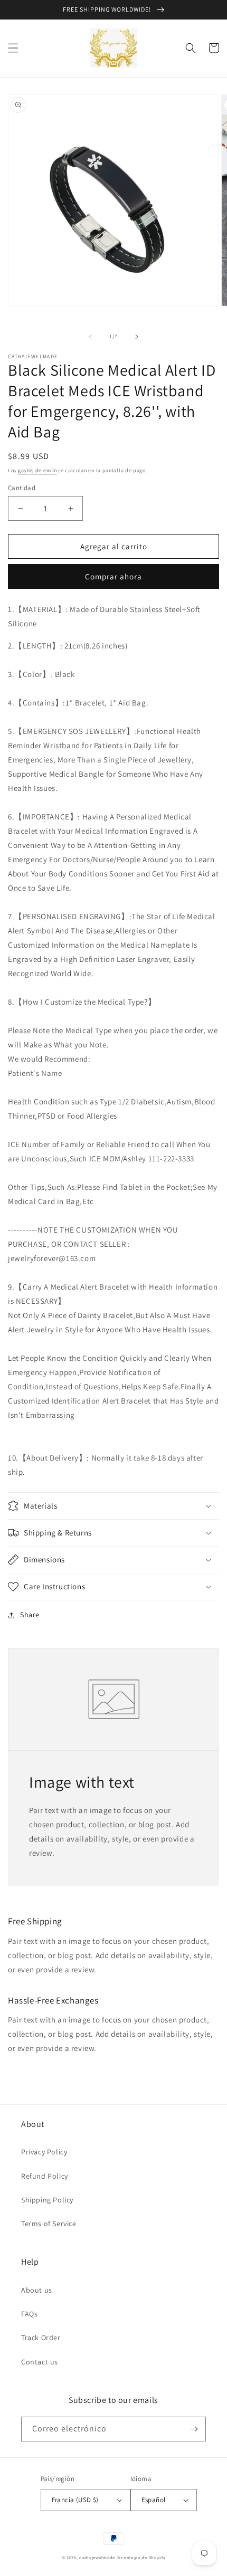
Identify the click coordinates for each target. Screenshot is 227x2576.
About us (37, 2290)
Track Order (41, 2338)
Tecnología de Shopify (141, 2557)
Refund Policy (45, 2176)
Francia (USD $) (75, 2500)
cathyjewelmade (97, 2557)
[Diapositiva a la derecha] (137, 337)
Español (154, 2500)
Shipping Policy (47, 2200)
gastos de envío (37, 470)
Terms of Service (49, 2224)
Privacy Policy (44, 2152)
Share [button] (30, 1615)
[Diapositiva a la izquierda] (90, 337)
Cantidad (22, 488)
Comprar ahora (113, 576)
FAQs (29, 2314)
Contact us (40, 2362)
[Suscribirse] (194, 2429)
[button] (13, 48)
